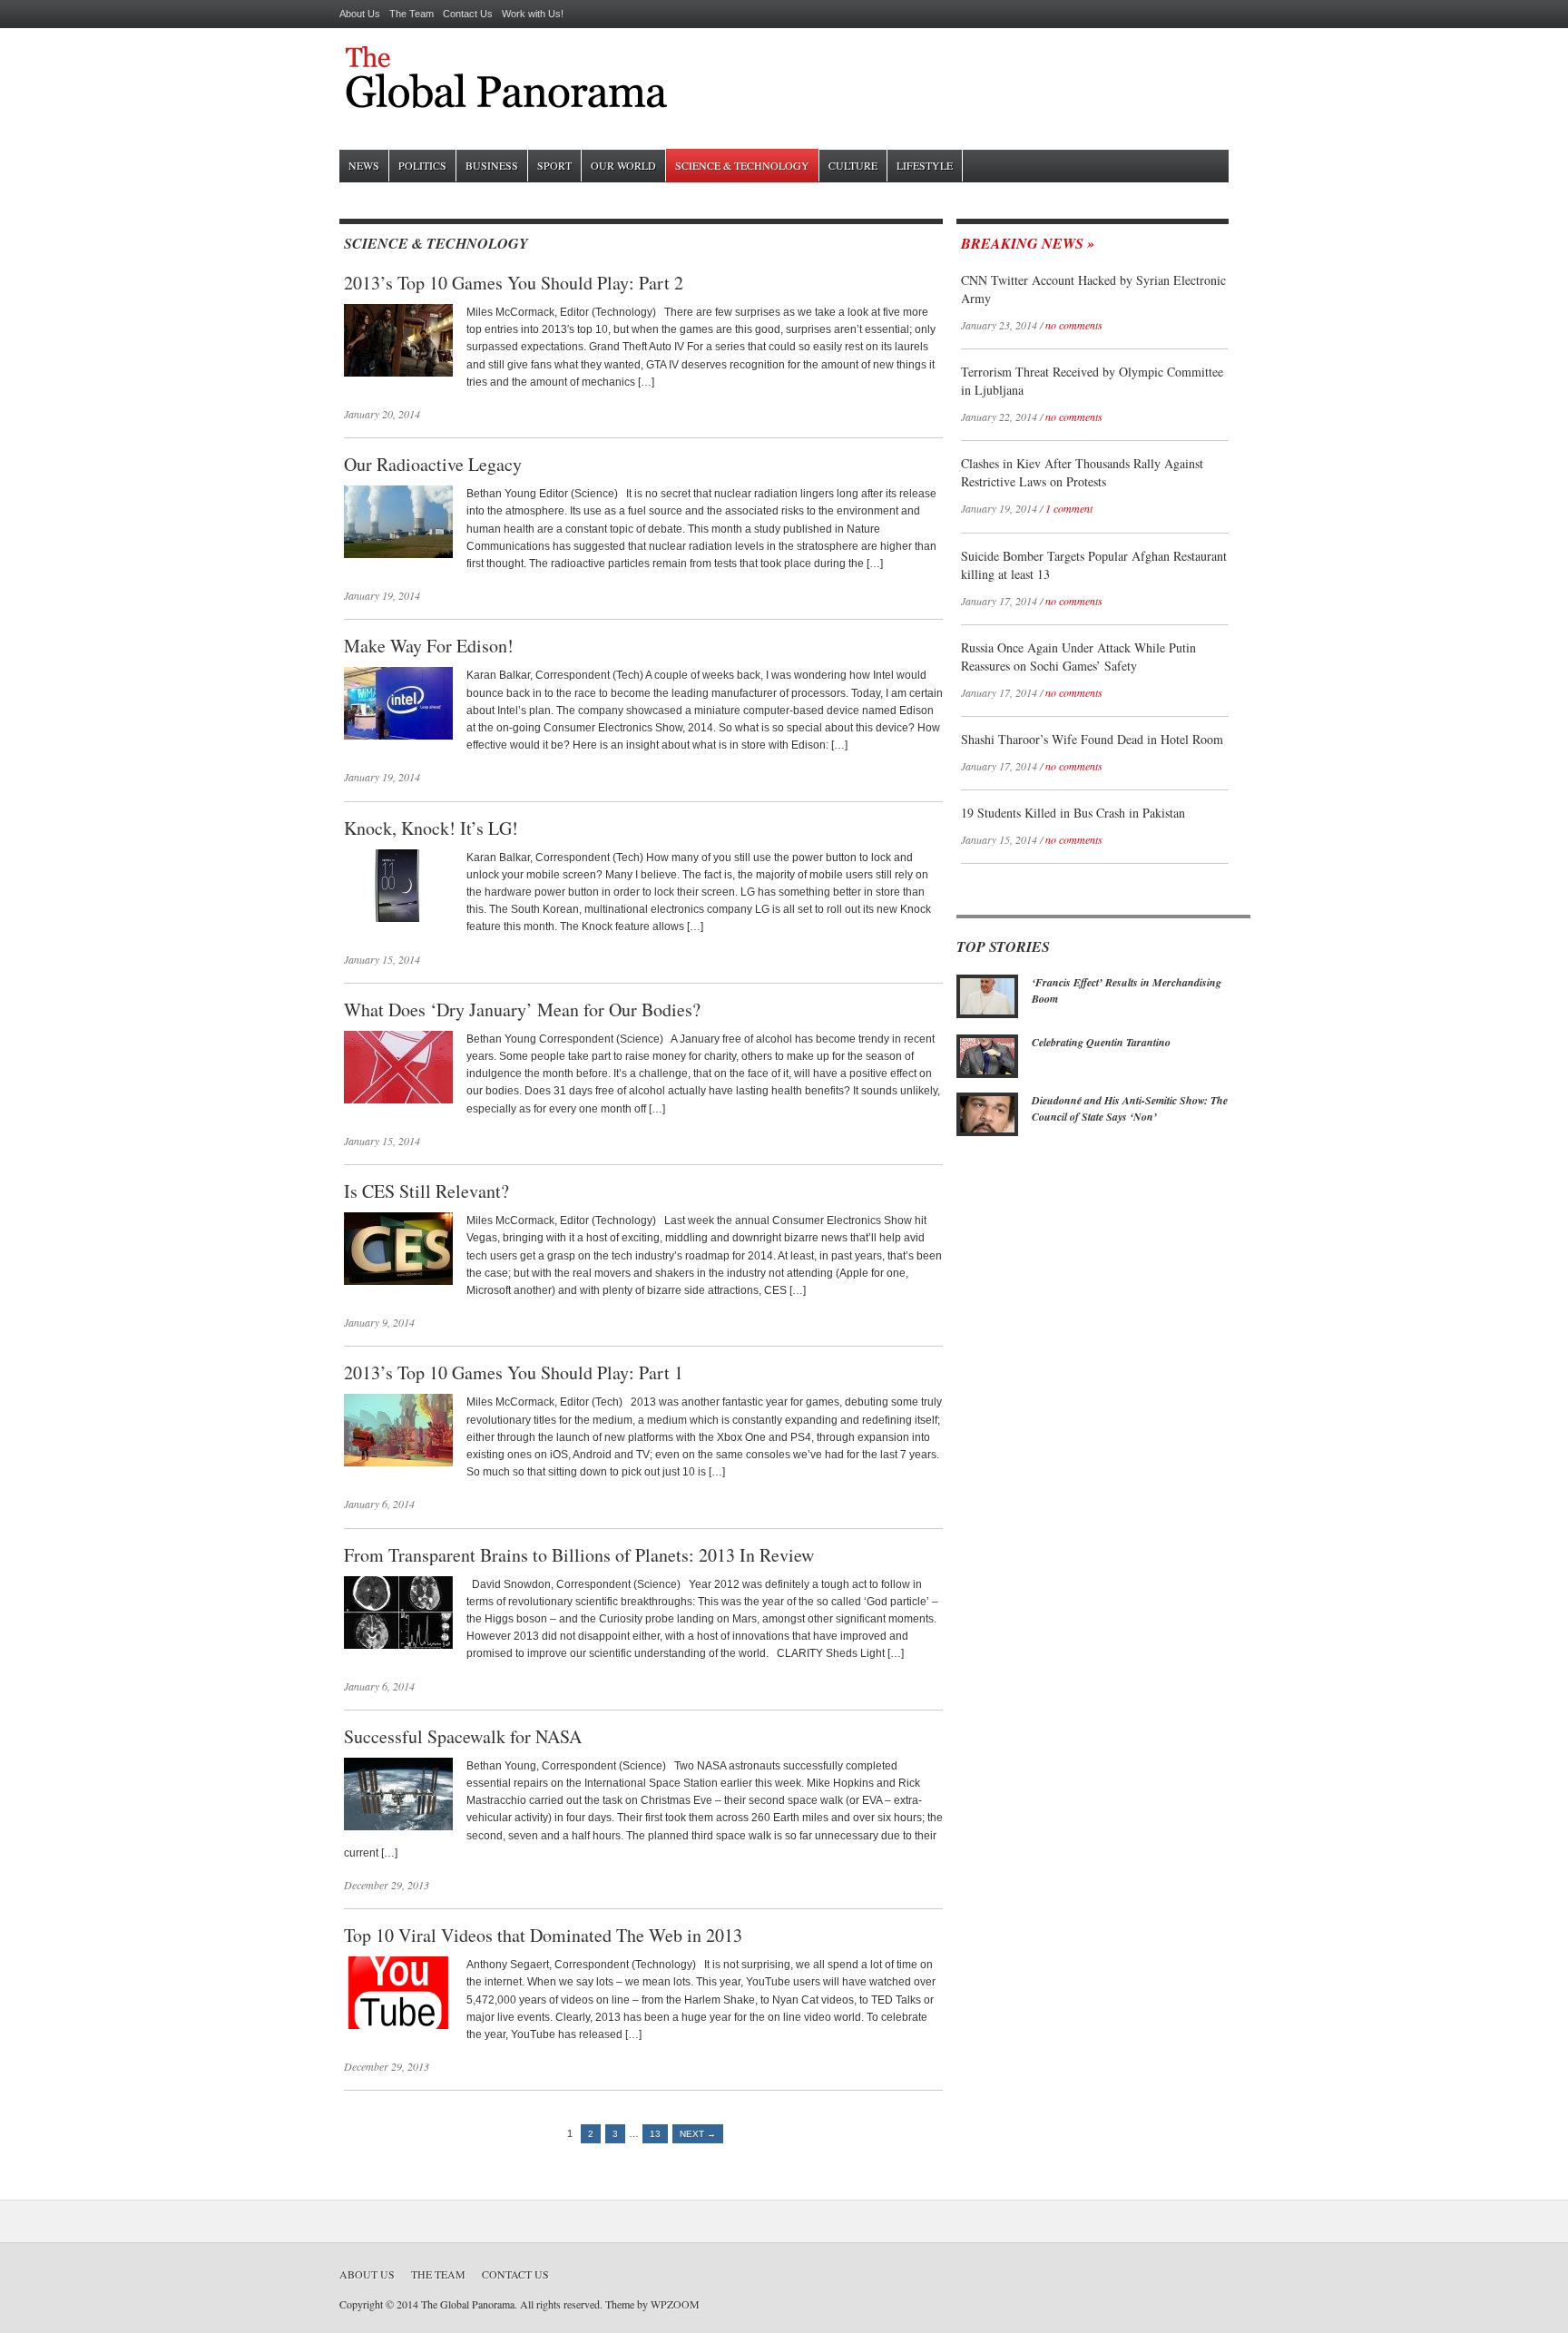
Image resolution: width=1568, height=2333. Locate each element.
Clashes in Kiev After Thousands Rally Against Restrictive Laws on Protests (1082, 472)
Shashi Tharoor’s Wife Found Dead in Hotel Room (1092, 739)
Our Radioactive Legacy (433, 464)
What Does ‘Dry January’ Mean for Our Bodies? (522, 1010)
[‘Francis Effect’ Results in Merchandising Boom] (987, 1015)
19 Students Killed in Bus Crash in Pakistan (1073, 813)
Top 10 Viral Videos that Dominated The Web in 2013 (543, 1935)
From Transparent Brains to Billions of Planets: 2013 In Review (579, 1555)
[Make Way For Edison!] (398, 736)
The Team (412, 14)
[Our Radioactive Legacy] (398, 554)
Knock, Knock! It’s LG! (431, 828)
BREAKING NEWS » (1028, 243)
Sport (554, 165)
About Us (360, 14)
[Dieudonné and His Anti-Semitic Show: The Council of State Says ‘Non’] (987, 1132)
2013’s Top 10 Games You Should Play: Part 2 (514, 283)
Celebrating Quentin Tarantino (1101, 1042)
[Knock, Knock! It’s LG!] (398, 918)
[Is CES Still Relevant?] (398, 1281)
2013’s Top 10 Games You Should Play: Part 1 (514, 1372)
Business (492, 165)
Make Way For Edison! (429, 646)
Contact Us (468, 14)
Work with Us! (533, 14)
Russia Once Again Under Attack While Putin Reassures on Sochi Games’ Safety (1078, 657)
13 (655, 2134)
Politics (422, 165)
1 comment (1069, 508)
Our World (623, 165)
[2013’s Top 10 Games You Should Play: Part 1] (398, 1463)
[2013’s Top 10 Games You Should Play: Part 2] (398, 373)
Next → (698, 2134)
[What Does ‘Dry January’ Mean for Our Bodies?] (398, 1100)
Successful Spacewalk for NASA (463, 1736)
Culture (853, 165)
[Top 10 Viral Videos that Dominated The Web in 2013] (398, 2025)
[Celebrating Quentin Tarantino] (987, 1074)
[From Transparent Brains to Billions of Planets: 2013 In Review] (398, 1645)
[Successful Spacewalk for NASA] (398, 1827)
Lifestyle (925, 165)
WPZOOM (675, 2304)
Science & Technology (742, 165)
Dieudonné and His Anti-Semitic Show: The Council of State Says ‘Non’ (1130, 1108)
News (364, 165)
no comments (1074, 325)
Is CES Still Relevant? (426, 1191)
